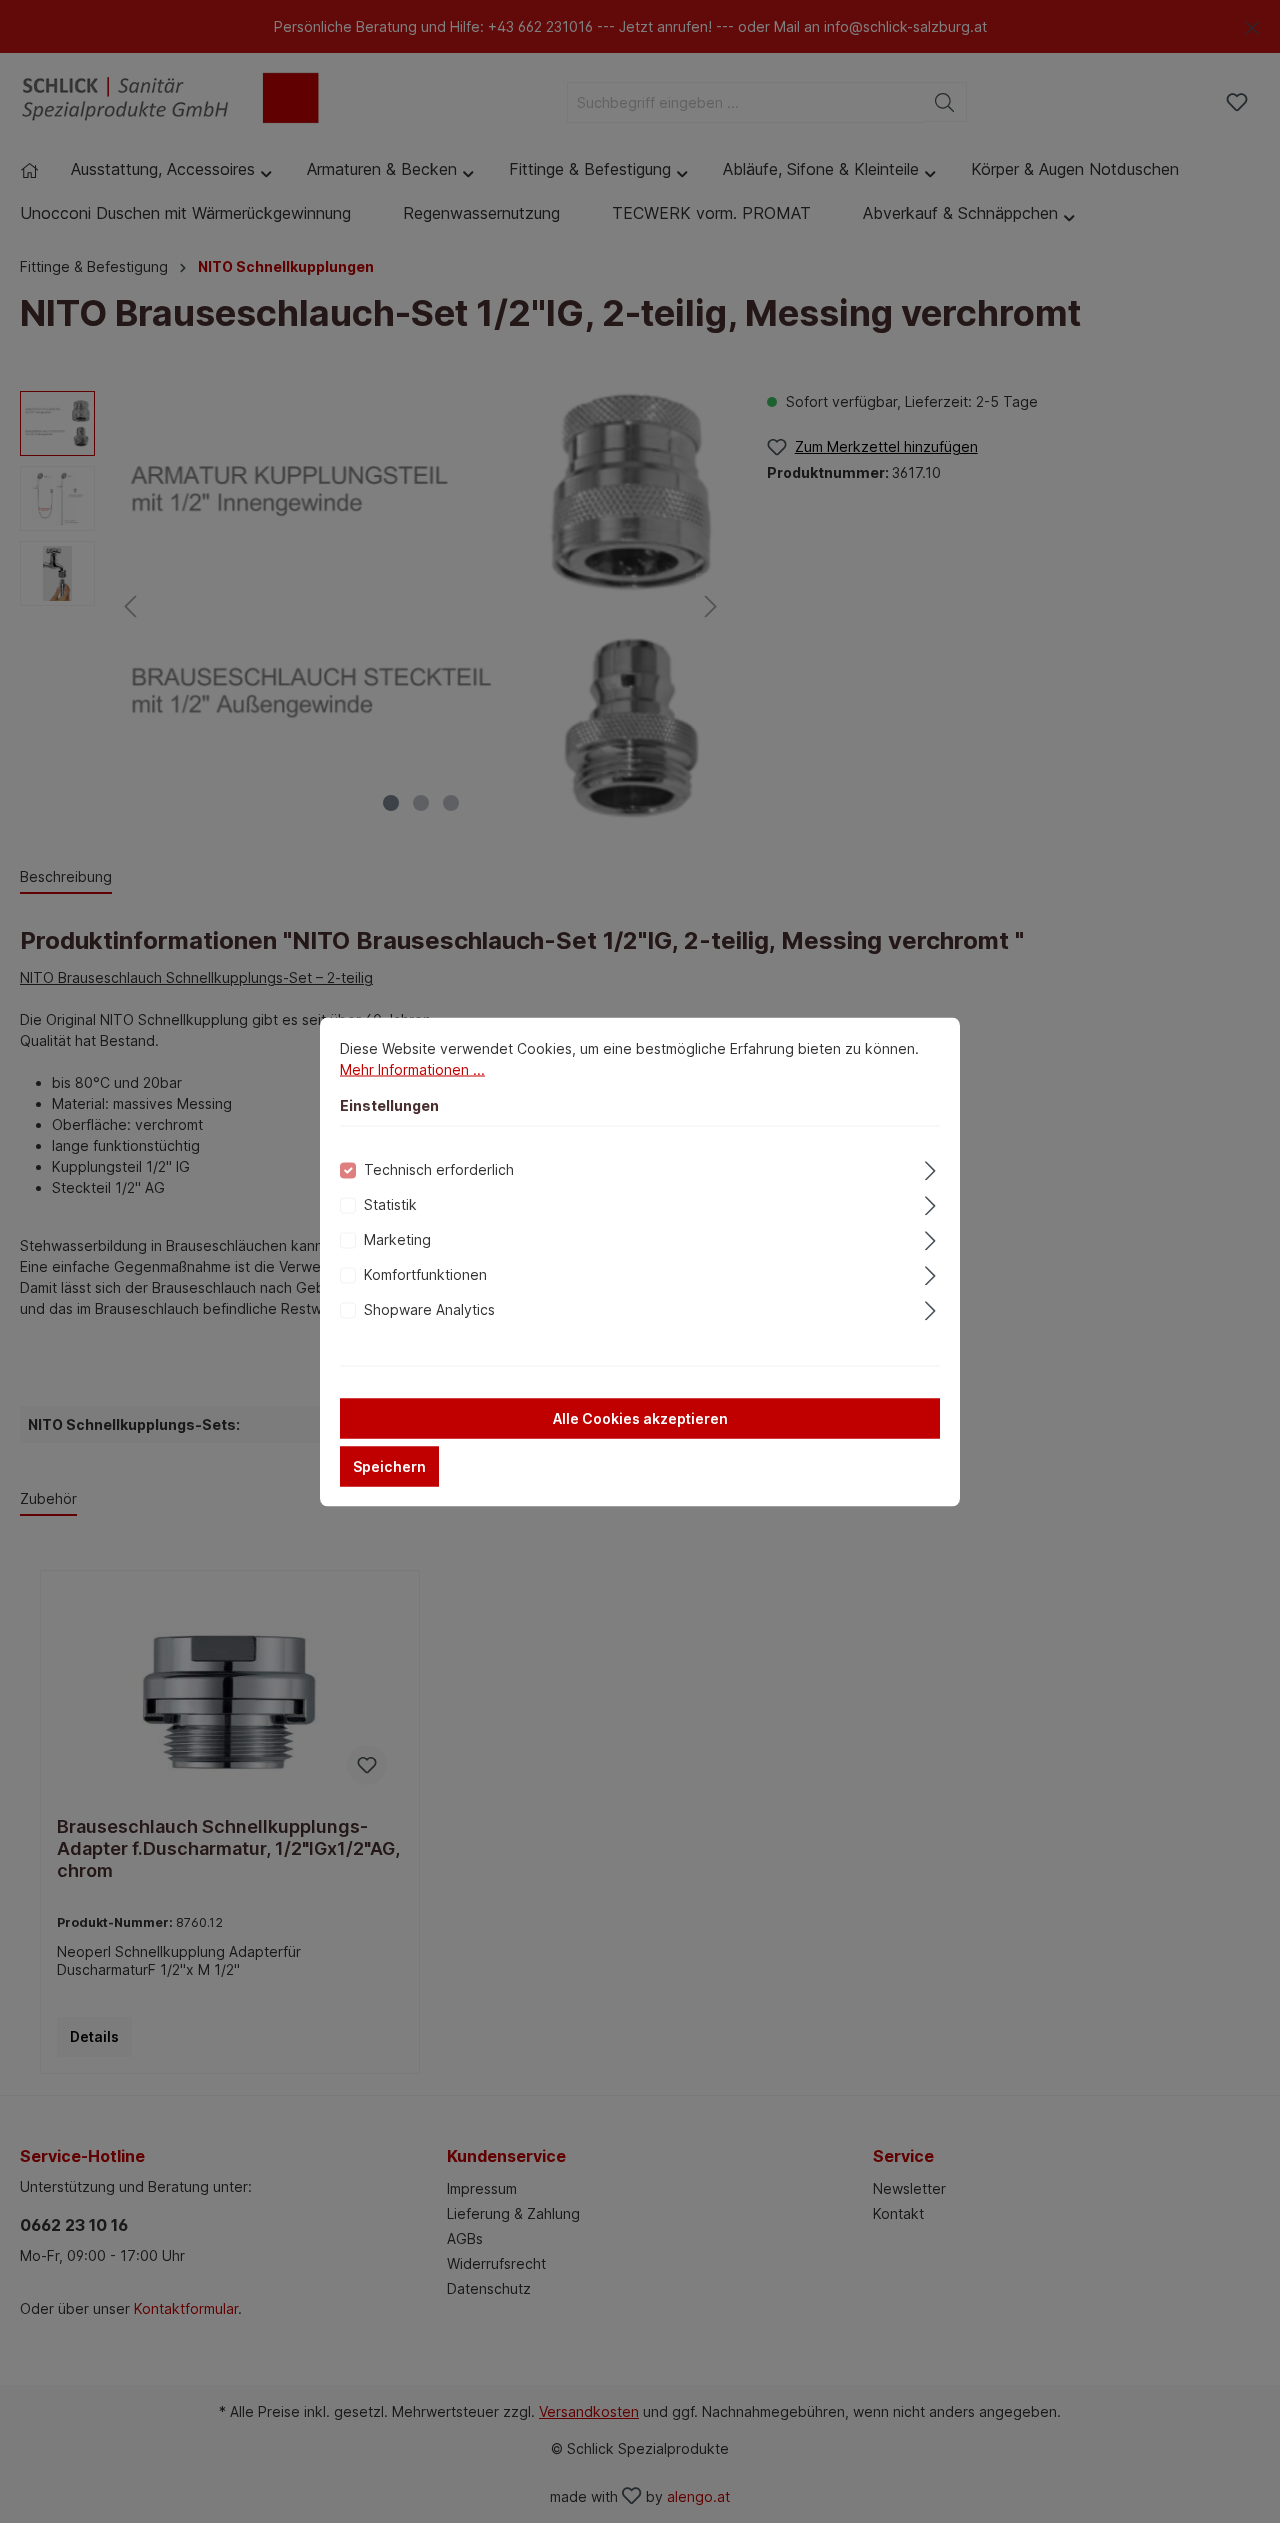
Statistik (390, 1203)
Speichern (389, 1465)
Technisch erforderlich (439, 1168)
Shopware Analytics (429, 1308)
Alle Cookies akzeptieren (640, 1417)
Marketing (397, 1238)
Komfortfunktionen (425, 1273)
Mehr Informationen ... (412, 1068)
